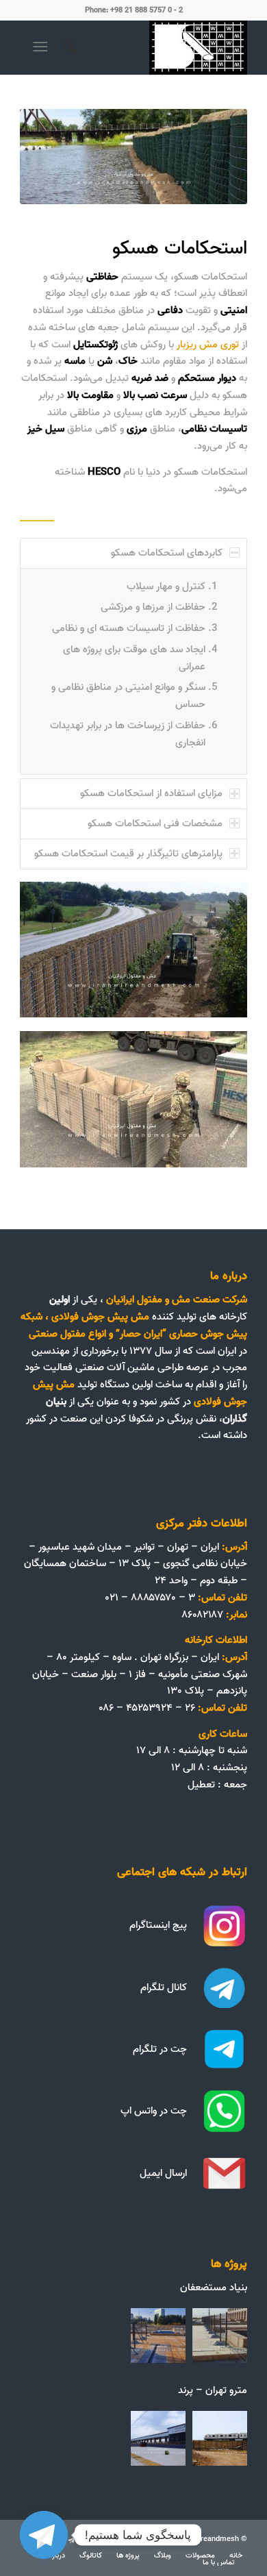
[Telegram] (44, 2535)
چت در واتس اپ (154, 2111)
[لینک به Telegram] (71, 2541)
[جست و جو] (68, 47)
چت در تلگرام (160, 2049)
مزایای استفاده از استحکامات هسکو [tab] (151, 793)
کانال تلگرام (164, 1987)
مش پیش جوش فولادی (102, 1317)
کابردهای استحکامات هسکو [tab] (167, 553)
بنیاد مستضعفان (214, 2288)
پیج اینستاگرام (158, 1925)
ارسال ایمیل (163, 2173)
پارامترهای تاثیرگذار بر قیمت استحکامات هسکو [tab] (128, 854)
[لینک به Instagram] (92, 2541)
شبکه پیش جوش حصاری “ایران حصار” (134, 1325)
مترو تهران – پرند (213, 2390)
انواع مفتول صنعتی (67, 1334)
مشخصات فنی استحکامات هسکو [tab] (155, 823)
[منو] (43, 47)
